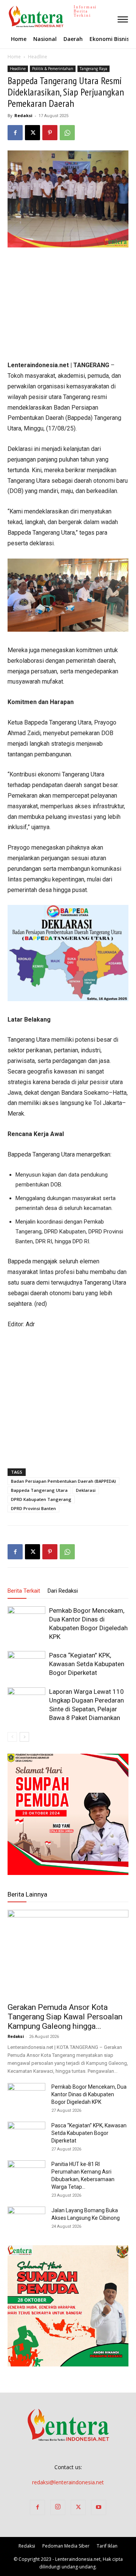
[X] (32, 133)
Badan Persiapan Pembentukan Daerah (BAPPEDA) (63, 1481)
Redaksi (23, 115)
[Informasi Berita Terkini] (8, 16)
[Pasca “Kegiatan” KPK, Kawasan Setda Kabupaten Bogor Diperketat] (26, 1664)
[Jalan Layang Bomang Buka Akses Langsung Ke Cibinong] (26, 2220)
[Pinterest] (50, 133)
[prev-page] (12, 1737)
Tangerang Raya (93, 69)
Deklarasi (86, 1490)
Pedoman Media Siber (66, 2546)
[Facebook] (15, 133)
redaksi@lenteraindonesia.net (68, 2482)
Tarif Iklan (107, 2546)
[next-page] (24, 1737)
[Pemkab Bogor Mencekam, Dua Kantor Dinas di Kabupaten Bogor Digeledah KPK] (26, 1619)
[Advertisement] (68, 305)
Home (14, 57)
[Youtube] (99, 2507)
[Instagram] (58, 2507)
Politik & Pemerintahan (53, 69)
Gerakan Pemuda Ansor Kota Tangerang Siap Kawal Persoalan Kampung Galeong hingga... (65, 2017)
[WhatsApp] (67, 133)
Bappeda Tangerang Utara (39, 1490)
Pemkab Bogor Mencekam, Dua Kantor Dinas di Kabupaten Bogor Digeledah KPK (89, 2094)
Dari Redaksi (63, 1591)
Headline (38, 57)
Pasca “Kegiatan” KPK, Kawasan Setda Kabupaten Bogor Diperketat (87, 1664)
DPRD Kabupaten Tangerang (41, 1499)
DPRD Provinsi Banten (33, 1508)
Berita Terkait (24, 1591)
